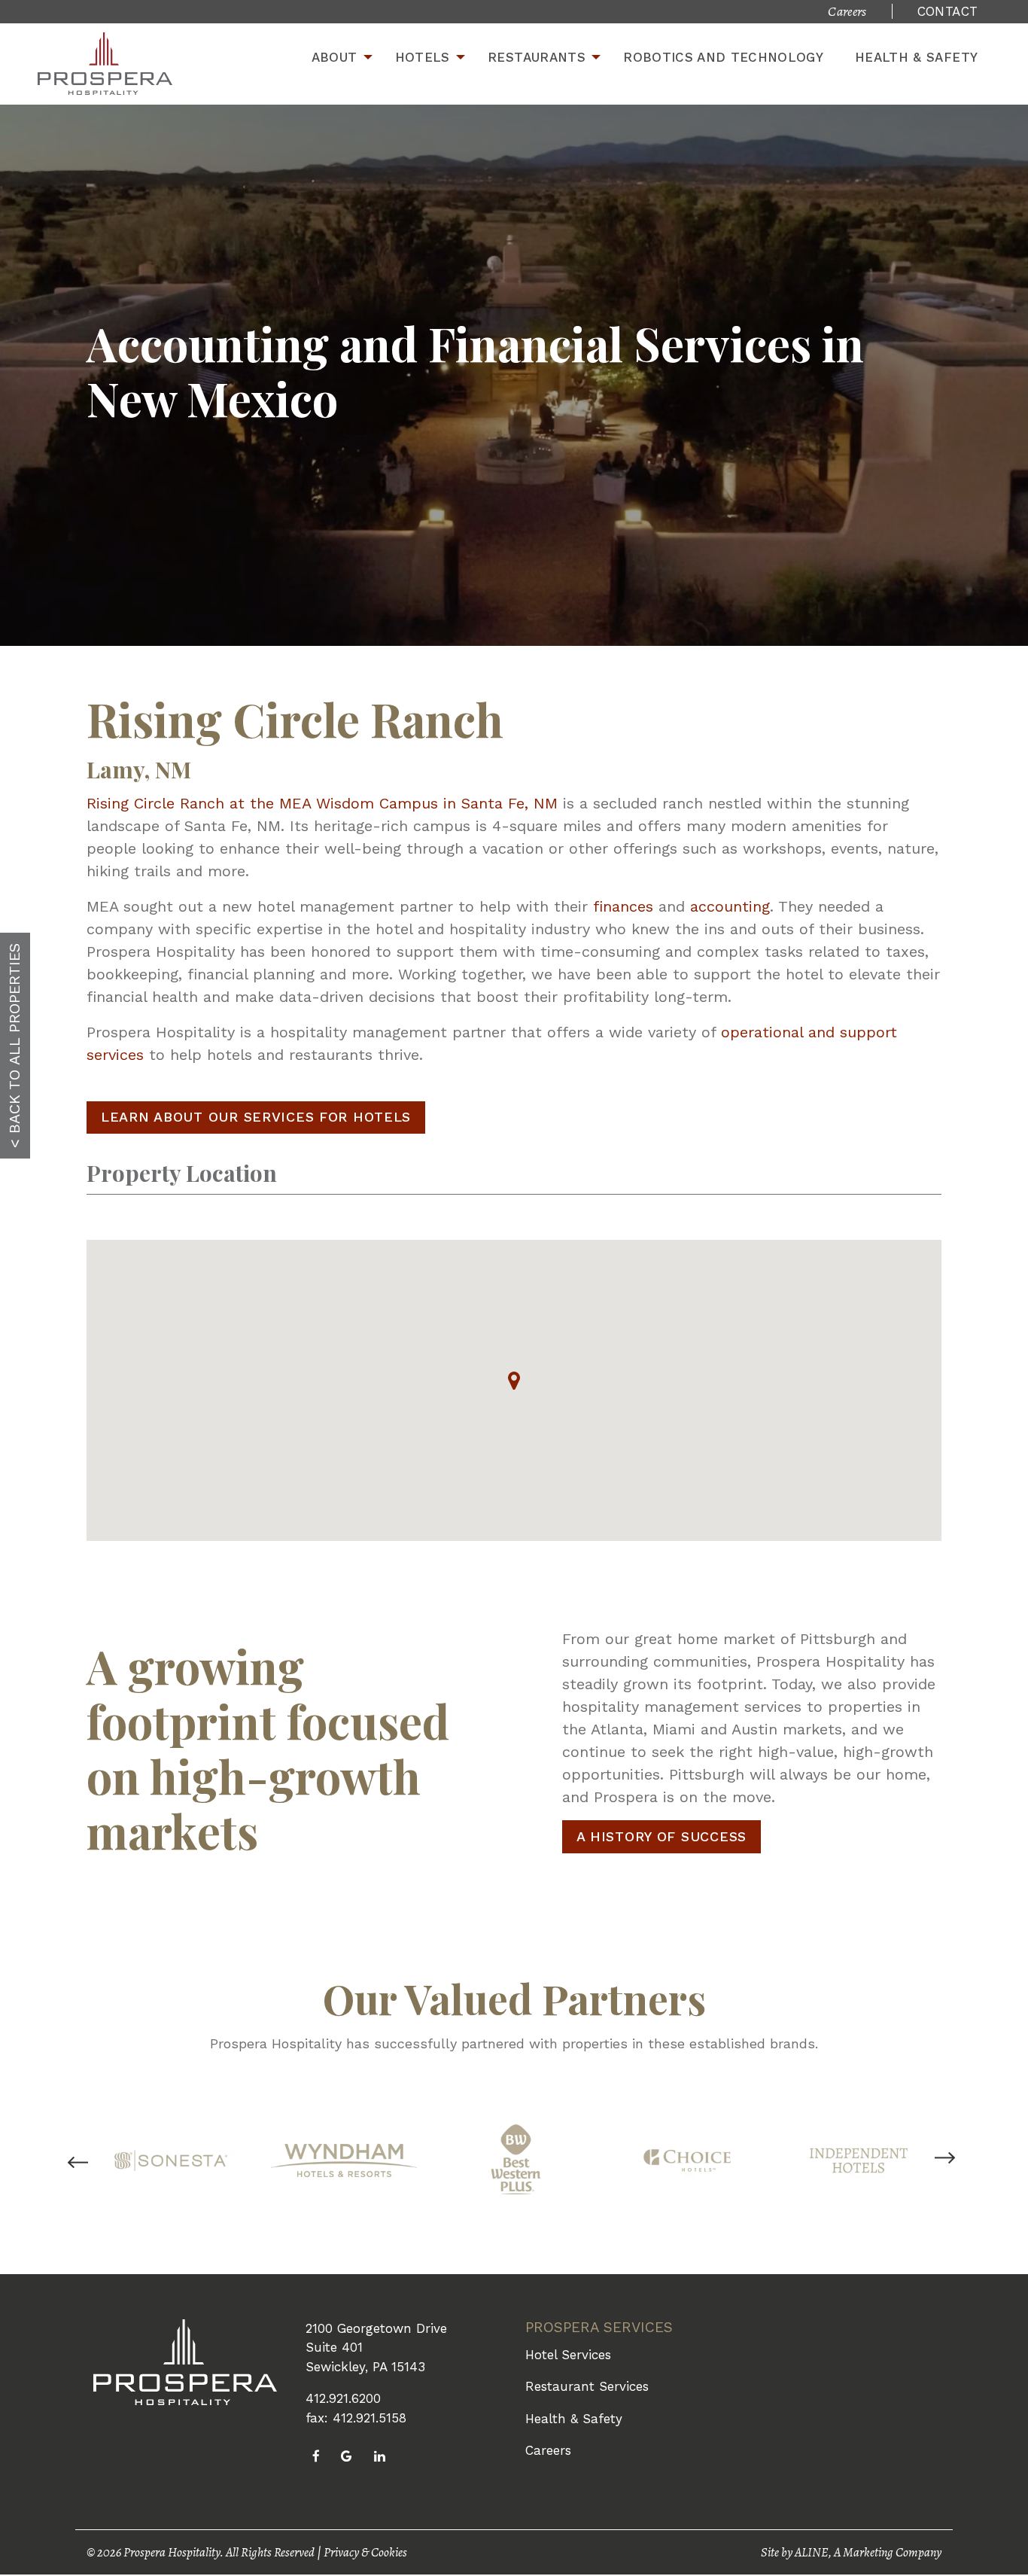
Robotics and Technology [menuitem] (723, 57)
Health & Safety (574, 2419)
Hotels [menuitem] (423, 57)
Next (945, 2170)
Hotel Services (568, 2355)
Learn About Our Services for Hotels (256, 1117)
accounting (730, 906)
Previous (115, 2163)
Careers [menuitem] (847, 11)
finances (623, 906)
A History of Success (662, 1836)
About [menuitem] (335, 57)
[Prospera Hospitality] (105, 64)
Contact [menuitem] (947, 11)
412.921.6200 (343, 2398)
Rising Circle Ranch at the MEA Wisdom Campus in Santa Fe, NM (322, 803)
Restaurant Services (587, 2386)
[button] (514, 1381)
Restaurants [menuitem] (537, 57)
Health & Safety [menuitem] (916, 57)
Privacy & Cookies (365, 2552)
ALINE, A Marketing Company (868, 2552)
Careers (548, 2450)
